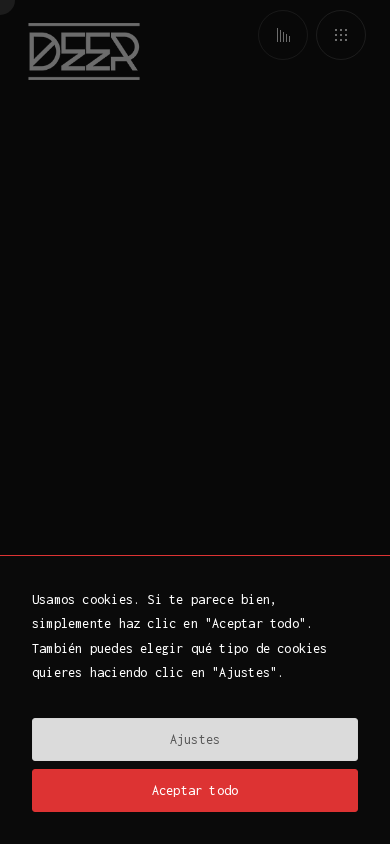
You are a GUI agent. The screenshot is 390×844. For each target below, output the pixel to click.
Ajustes (195, 739)
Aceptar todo (195, 790)
